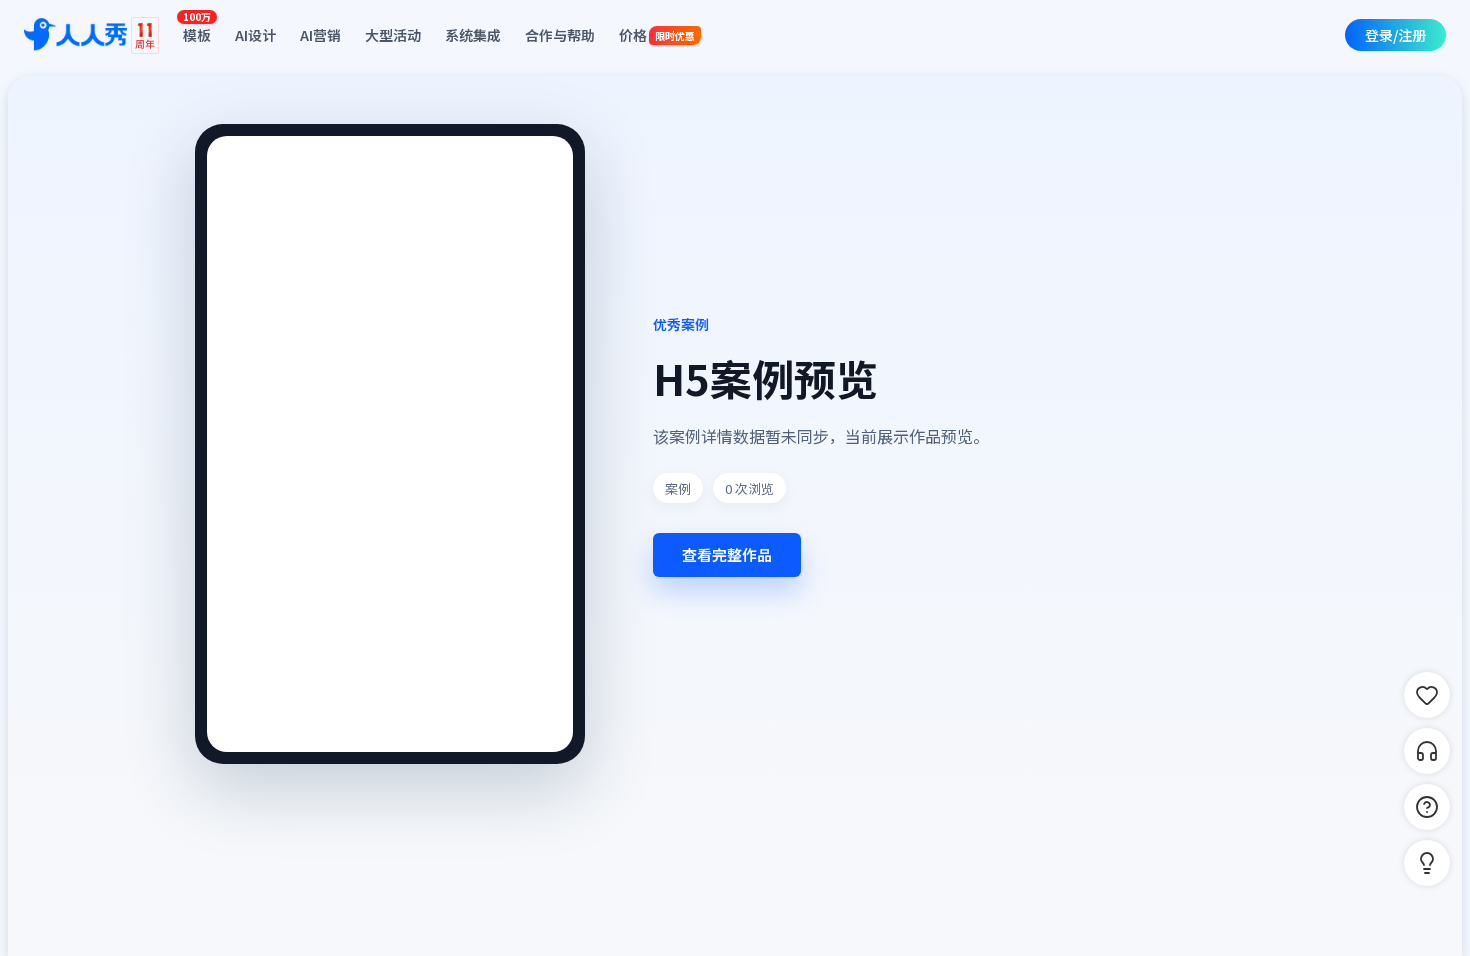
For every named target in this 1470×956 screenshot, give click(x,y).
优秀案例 (681, 324)
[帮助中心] (1427, 807)
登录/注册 (1395, 35)
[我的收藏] (1427, 695)
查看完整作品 (727, 554)
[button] (1427, 863)
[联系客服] (1427, 751)
